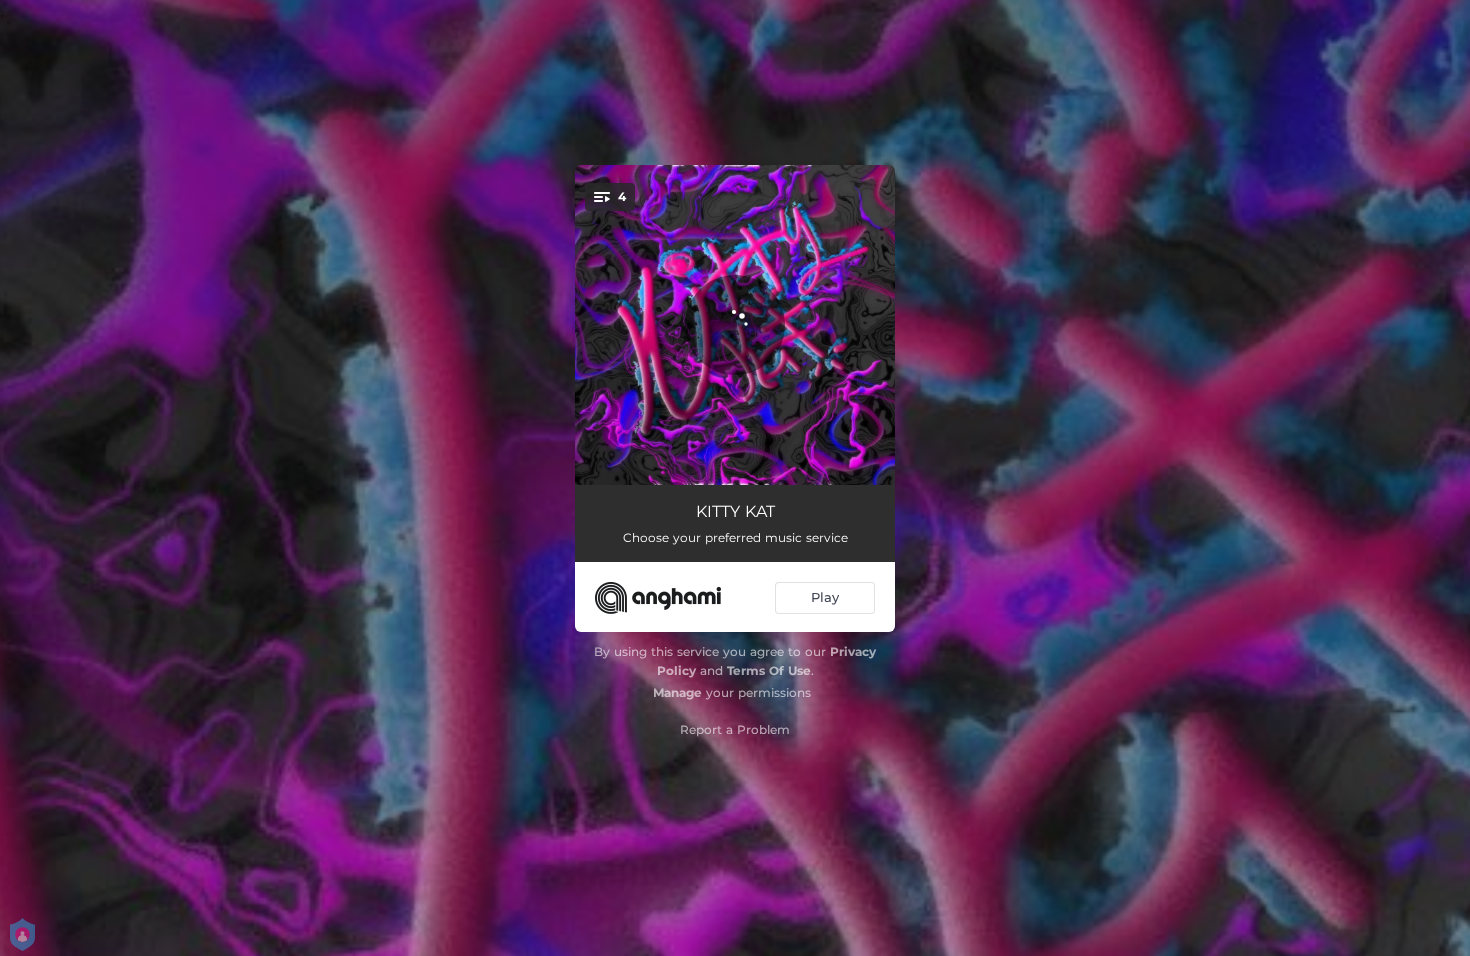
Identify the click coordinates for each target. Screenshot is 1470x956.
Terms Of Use (769, 670)
